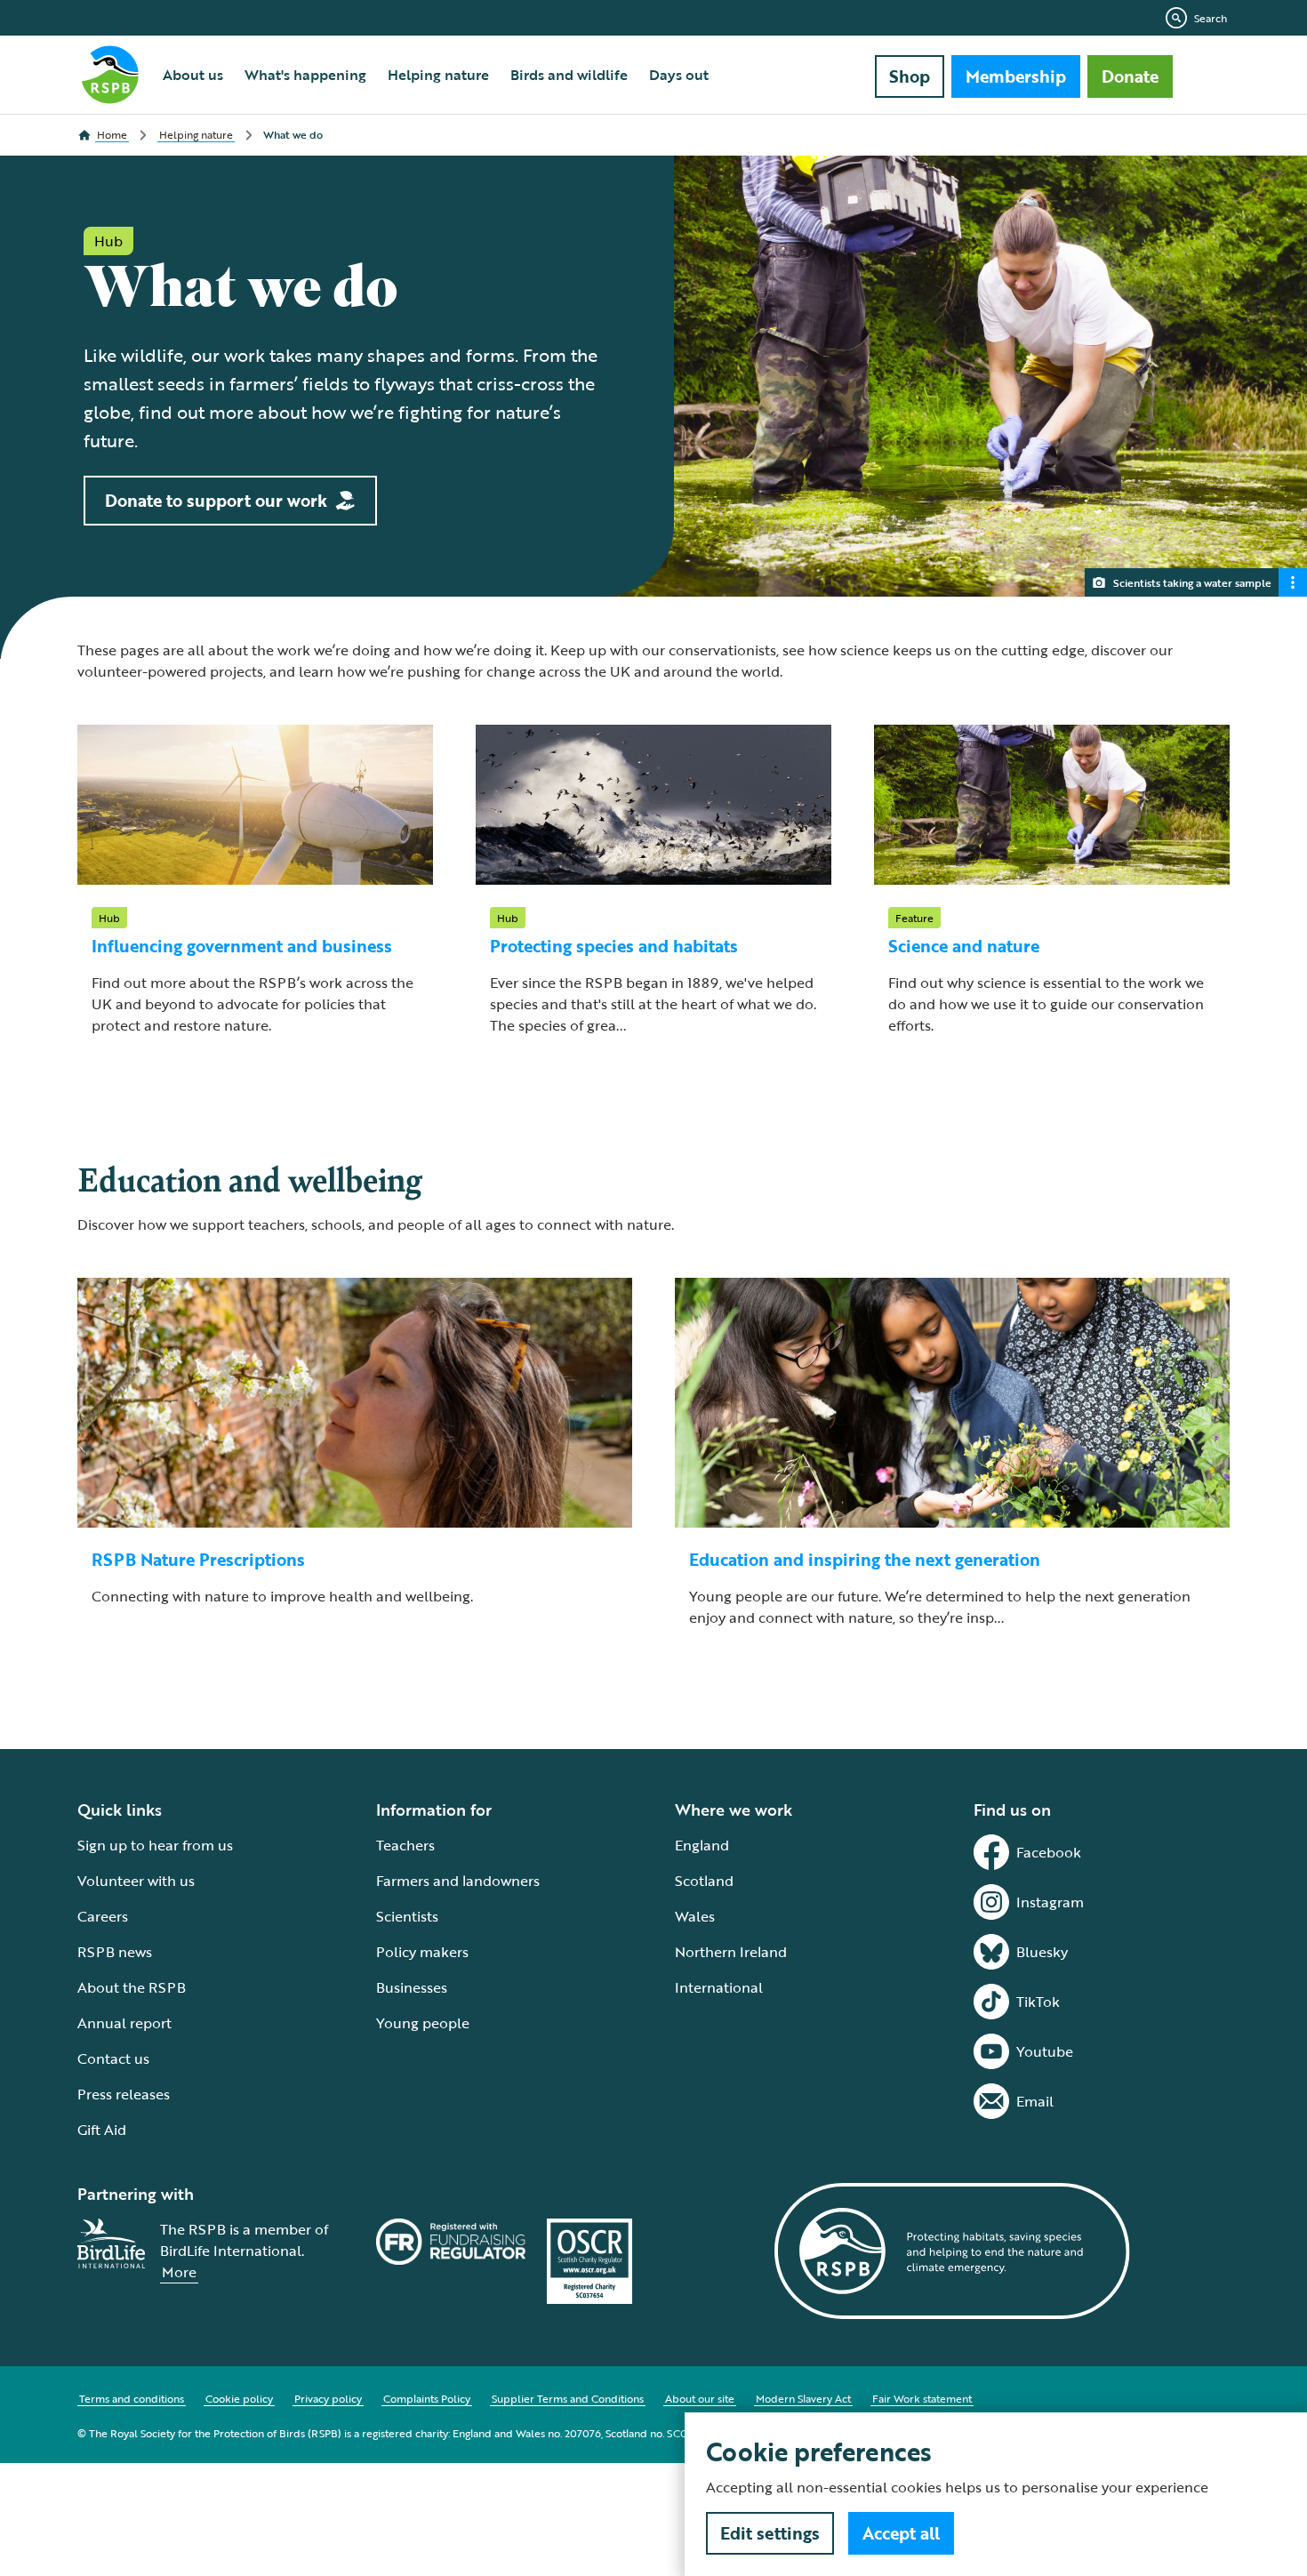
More (179, 2272)
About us (193, 75)
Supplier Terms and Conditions (568, 2398)
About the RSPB (132, 1987)
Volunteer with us (136, 1881)
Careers (103, 1916)
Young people (423, 2023)
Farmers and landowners (458, 1881)
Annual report (124, 2023)
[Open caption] (1293, 582)
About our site (700, 2398)
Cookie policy (239, 2398)
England (702, 1845)
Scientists (407, 1916)
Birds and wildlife (569, 75)
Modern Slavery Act (803, 2398)
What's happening (305, 75)
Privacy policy (328, 2398)
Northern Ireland (731, 1952)
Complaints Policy (427, 2398)
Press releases (124, 2094)
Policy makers (422, 1952)
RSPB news (115, 1952)
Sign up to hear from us (155, 1845)
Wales (695, 1916)
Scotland (704, 1881)
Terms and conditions (132, 2398)
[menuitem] (193, 75)
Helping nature (438, 75)
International (719, 1987)
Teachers (405, 1845)
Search (1211, 18)
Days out (679, 75)
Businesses (412, 1987)
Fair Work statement (922, 2398)
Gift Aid (102, 2130)
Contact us (113, 2058)
